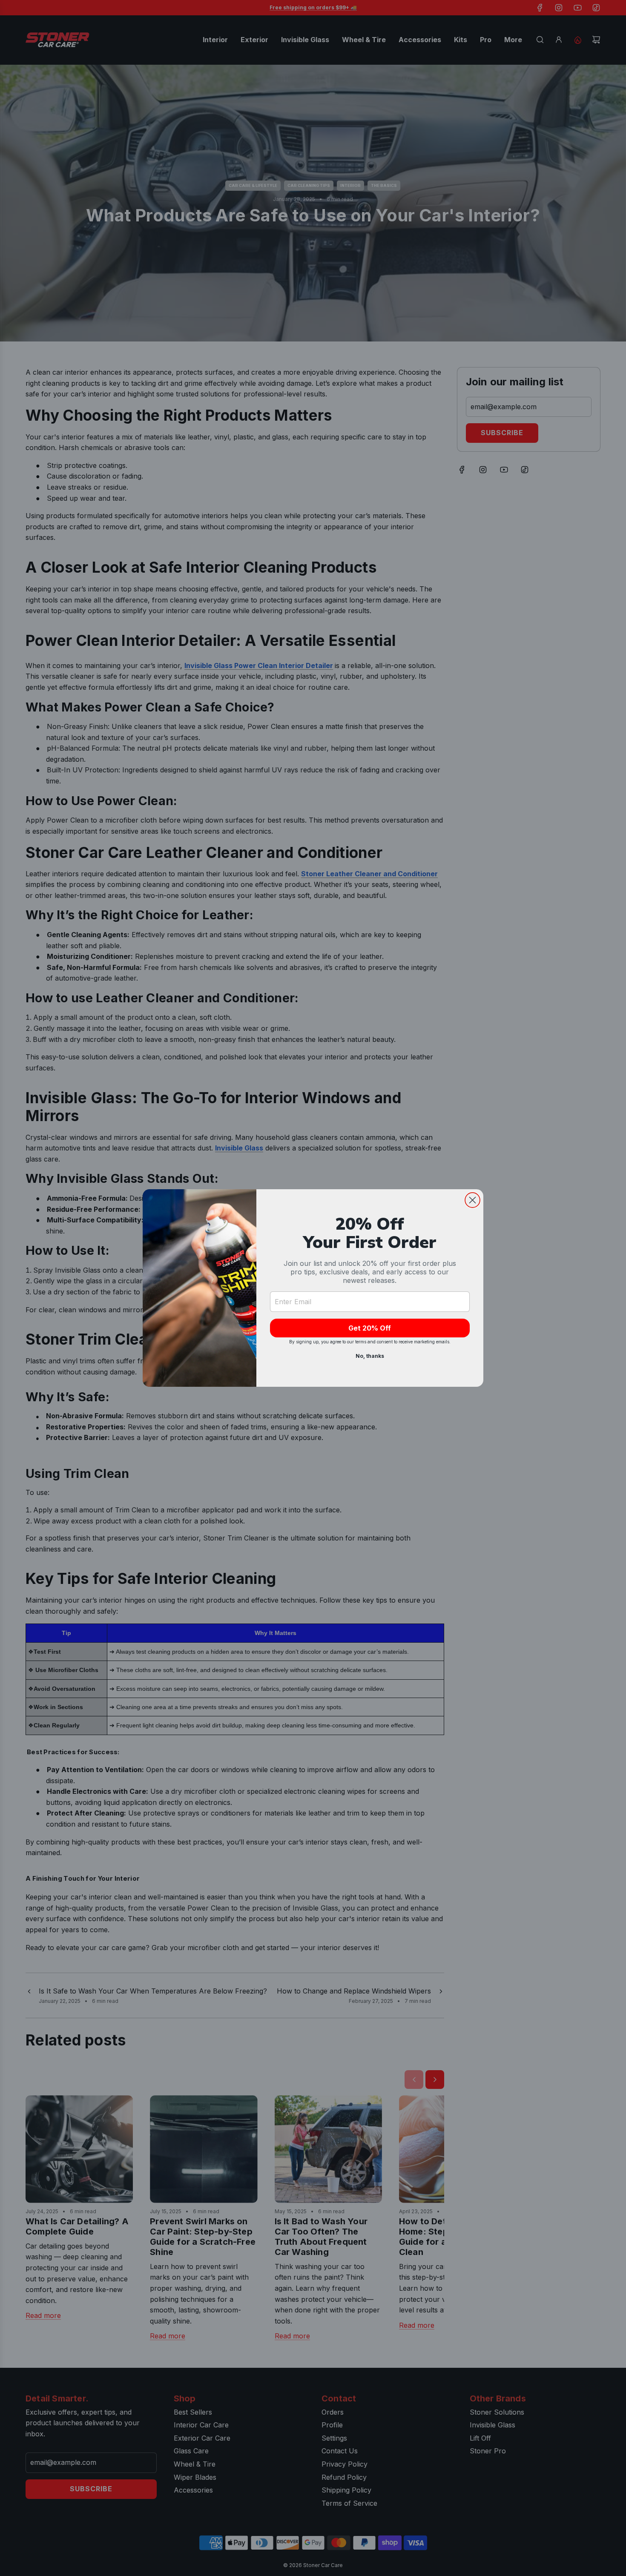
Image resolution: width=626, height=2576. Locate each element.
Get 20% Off (370, 1328)
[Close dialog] (472, 1200)
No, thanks (370, 1356)
